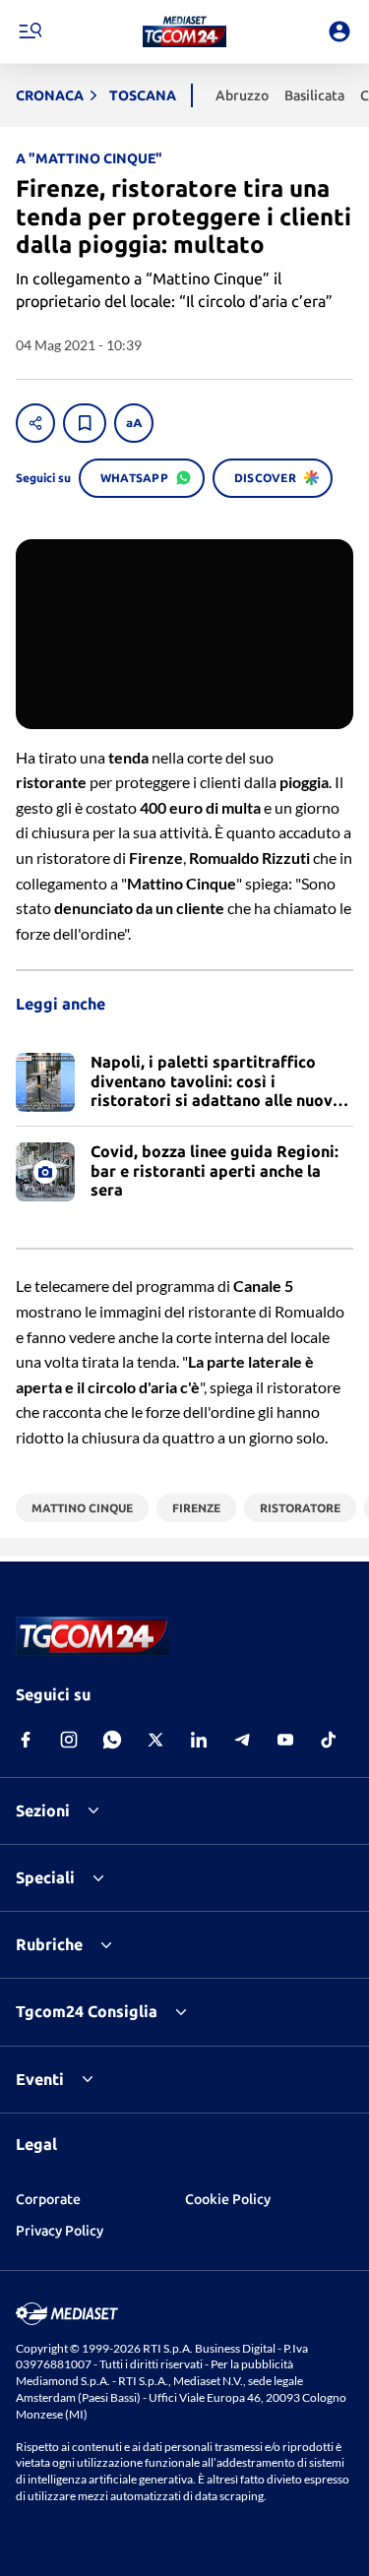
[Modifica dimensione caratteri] (134, 423)
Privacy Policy (60, 2231)
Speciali (45, 1877)
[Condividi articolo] (35, 423)
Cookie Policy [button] (228, 2199)
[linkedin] (199, 1740)
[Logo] (184, 31)
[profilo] (339, 31)
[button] (184, 31)
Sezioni (43, 1810)
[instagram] (69, 1740)
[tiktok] (329, 1740)
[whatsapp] (112, 1740)
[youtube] (285, 1740)
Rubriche (49, 1944)
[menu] (30, 31)
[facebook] (26, 1740)
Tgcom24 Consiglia (87, 2011)
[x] (155, 1740)
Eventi (40, 2079)
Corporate (48, 2199)
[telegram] (242, 1740)
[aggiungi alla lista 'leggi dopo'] (85, 423)
